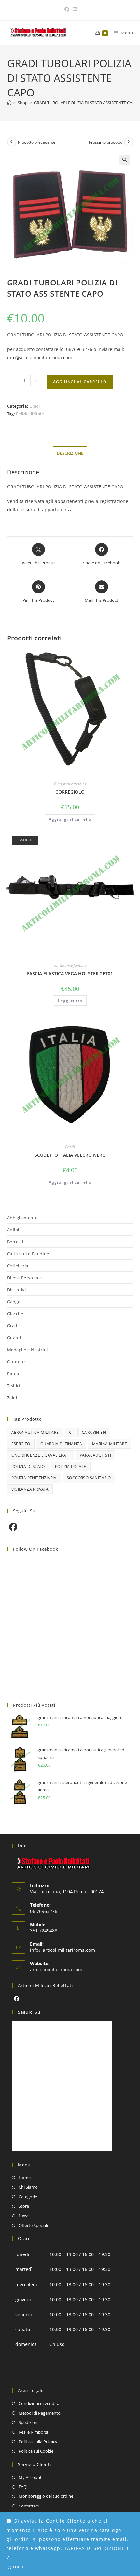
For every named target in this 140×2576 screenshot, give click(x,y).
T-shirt (14, 1386)
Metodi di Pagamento (40, 2413)
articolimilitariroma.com (56, 1970)
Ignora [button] (15, 2566)
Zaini (12, 1398)
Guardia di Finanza (61, 1444)
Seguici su (29, 2012)
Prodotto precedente (37, 142)
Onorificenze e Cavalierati (41, 1455)
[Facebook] (13, 1527)
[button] (125, 160)
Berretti (15, 1242)
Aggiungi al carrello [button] (70, 819)
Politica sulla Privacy (38, 2442)
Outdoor (16, 1362)
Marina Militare (110, 1444)
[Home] (9, 103)
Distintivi (17, 1290)
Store (24, 2206)
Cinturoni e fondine (70, 784)
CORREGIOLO (70, 792)
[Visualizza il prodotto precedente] (12, 142)
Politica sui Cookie (36, 2451)
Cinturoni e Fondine (28, 1254)
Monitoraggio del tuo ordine (46, 2496)
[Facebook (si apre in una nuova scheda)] (67, 9)
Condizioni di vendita (39, 2403)
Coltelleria (18, 1266)
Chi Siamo (28, 2187)
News (24, 2216)
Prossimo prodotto (106, 142)
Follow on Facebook (36, 1549)
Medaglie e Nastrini (28, 1350)
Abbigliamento (23, 1218)
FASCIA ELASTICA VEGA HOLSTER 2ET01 (70, 973)
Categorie (28, 2197)
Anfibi (13, 1230)
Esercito (21, 1444)
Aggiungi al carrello (80, 382)
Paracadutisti (95, 1455)
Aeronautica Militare (35, 1432)
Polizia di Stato (30, 414)
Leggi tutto (70, 1001)
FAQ (23, 2487)
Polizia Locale (71, 1466)
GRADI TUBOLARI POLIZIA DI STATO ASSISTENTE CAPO (86, 103)
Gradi (35, 406)
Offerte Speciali (33, 2225)
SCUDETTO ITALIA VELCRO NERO (70, 1155)
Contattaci (29, 2506)
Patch (70, 1147)
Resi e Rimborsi (33, 2432)
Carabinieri (94, 1432)
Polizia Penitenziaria (34, 1478)
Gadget (15, 1302)
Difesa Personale (25, 1278)
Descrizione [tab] (70, 453)
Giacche (15, 1314)
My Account (30, 2477)
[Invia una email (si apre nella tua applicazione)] (74, 9)
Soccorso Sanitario (89, 1478)
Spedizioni (28, 2422)
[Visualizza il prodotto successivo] (129, 142)
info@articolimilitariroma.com (40, 357)
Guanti (14, 1338)
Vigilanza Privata (30, 1489)
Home (25, 2178)
